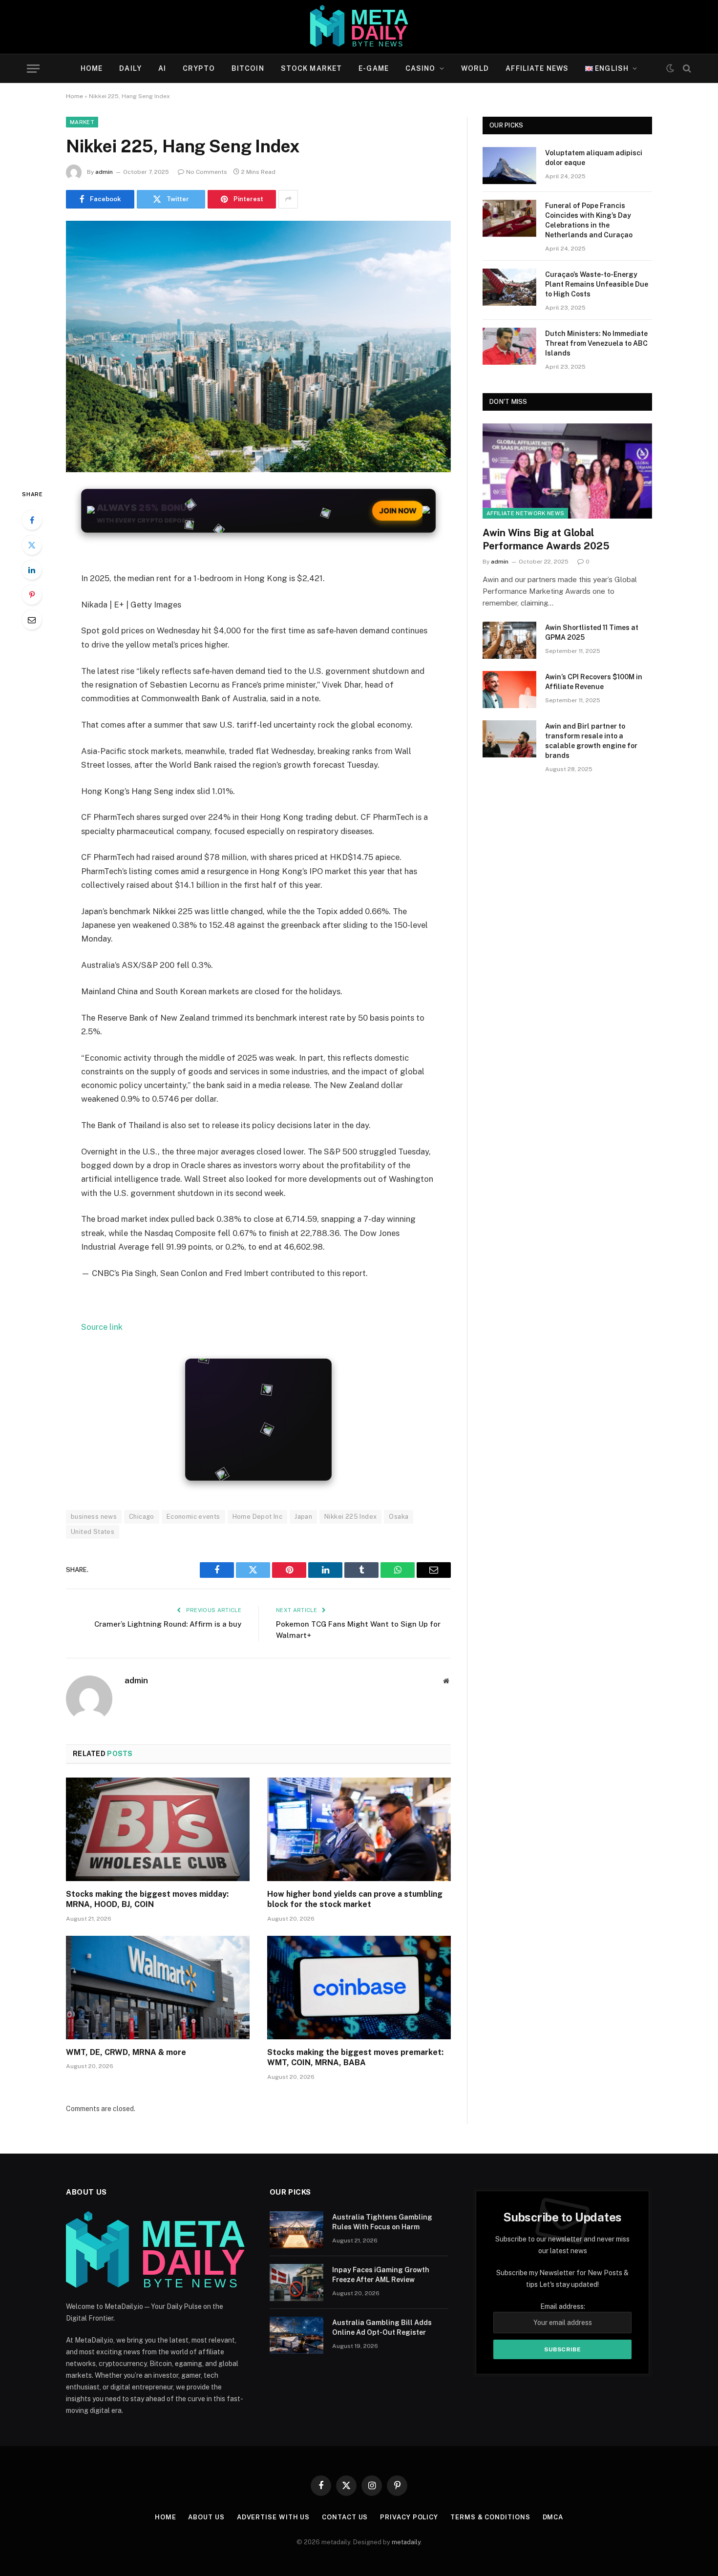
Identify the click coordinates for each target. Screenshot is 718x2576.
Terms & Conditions (490, 2517)
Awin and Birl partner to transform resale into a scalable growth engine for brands (591, 741)
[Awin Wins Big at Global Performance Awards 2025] (567, 471)
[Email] (32, 620)
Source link (102, 1327)
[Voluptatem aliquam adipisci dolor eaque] (509, 166)
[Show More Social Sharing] (288, 199)
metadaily (406, 2542)
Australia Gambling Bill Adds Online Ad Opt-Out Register (382, 2327)
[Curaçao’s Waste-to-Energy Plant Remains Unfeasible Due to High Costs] (509, 287)
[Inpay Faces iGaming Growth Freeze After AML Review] (296, 2283)
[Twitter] (32, 545)
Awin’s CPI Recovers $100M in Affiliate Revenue (594, 682)
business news (94, 1517)
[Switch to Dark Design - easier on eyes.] (670, 68)
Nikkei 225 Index (350, 1517)
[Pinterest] (32, 595)
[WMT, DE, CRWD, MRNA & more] (158, 1988)
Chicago (142, 1517)
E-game (374, 68)
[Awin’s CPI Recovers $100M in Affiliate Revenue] (509, 690)
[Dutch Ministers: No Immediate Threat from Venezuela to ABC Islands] (509, 346)
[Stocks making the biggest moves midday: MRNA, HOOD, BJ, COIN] (158, 1829)
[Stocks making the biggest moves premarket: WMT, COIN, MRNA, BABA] (359, 1988)
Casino (421, 68)
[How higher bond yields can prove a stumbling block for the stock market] (359, 1829)
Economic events (193, 1517)
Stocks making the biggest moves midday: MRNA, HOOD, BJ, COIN (147, 1899)
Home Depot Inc (257, 1517)
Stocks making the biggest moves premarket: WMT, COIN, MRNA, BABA (355, 2058)
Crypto (199, 68)
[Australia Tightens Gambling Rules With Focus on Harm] (296, 2230)
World (475, 68)
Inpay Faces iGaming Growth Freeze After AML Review (381, 2275)
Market (82, 122)
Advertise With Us (273, 2517)
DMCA (553, 2517)
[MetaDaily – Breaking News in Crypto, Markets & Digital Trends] (359, 27)
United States (93, 1532)
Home (92, 68)
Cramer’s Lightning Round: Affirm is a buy (168, 1624)
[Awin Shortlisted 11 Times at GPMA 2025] (509, 640)
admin (104, 172)
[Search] (686, 69)
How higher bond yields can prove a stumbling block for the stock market (355, 1899)
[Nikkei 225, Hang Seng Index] (258, 346)
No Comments (207, 172)
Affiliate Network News (525, 513)
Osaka (399, 1517)
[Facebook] (32, 520)
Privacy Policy (409, 2517)
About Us (206, 2517)
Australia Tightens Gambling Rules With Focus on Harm (382, 2222)
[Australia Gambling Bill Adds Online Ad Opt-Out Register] (296, 2335)
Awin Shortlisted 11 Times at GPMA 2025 (592, 632)
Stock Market (311, 68)
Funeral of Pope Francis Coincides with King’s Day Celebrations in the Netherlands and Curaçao (589, 220)
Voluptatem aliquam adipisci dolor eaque (594, 158)
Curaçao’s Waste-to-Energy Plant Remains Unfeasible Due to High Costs (597, 284)
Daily (130, 68)
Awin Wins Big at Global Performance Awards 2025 (546, 539)
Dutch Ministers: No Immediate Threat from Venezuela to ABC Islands (596, 343)
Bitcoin (248, 68)
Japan (303, 1517)
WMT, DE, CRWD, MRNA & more (126, 2052)
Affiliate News (537, 68)
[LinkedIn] (32, 570)
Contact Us (345, 2517)
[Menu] (33, 69)
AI (162, 68)
